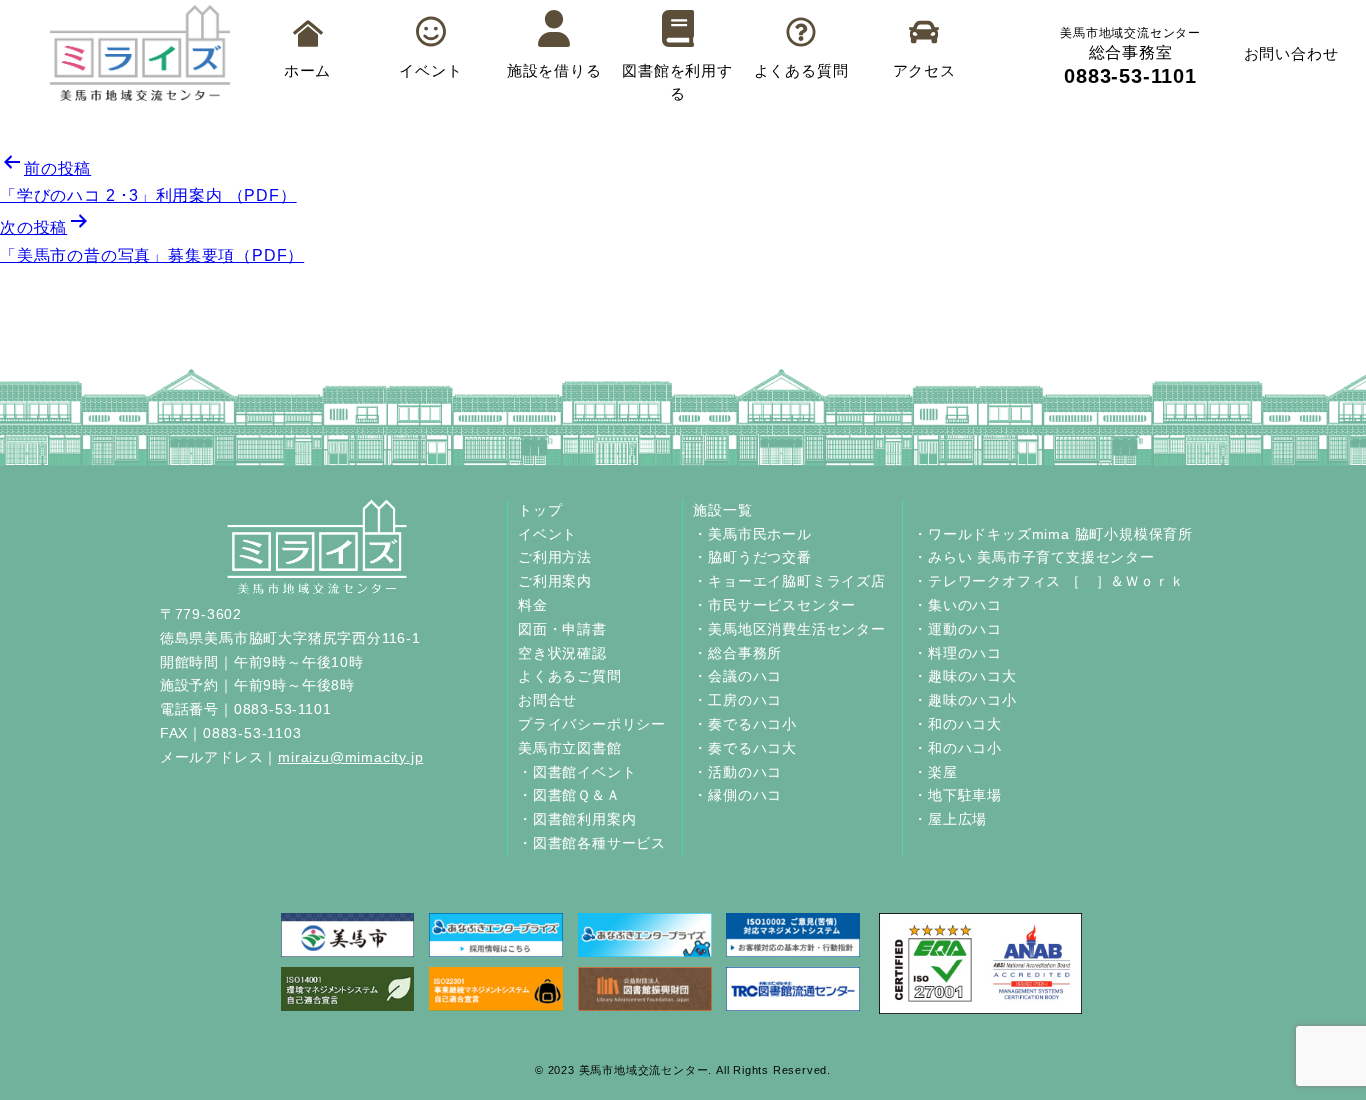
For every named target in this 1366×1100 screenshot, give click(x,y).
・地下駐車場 (957, 795)
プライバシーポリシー (592, 724)
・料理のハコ (957, 653)
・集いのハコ (957, 605)
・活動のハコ (737, 772)
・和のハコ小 (957, 748)
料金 (533, 605)
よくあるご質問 (570, 676)
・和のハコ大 (957, 724)
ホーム (307, 70)
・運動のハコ (957, 629)
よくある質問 (801, 70)
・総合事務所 (737, 653)
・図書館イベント (577, 772)
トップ (540, 510)
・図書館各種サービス (592, 843)
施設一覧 (722, 510)
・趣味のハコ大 (965, 676)
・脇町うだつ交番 (752, 557)
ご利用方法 (555, 557)
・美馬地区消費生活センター (789, 629)
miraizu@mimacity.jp (350, 757)
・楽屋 (935, 772)
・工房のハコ (737, 700)
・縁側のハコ (737, 795)
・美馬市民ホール (752, 534)
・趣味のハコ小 (965, 700)
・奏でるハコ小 (745, 724)
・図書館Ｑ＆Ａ (569, 795)
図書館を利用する (677, 82)
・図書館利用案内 (577, 819)
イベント (430, 70)
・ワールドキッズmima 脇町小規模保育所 (1053, 534)
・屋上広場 (950, 819)
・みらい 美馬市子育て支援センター (1034, 557)
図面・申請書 (562, 629)
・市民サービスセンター (774, 605)
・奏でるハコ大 (745, 748)
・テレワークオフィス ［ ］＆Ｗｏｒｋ (1048, 581)
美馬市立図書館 (570, 748)
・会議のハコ (737, 676)
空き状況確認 (562, 653)
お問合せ (547, 700)
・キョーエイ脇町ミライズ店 (789, 581)
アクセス (924, 70)
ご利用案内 (555, 581)
